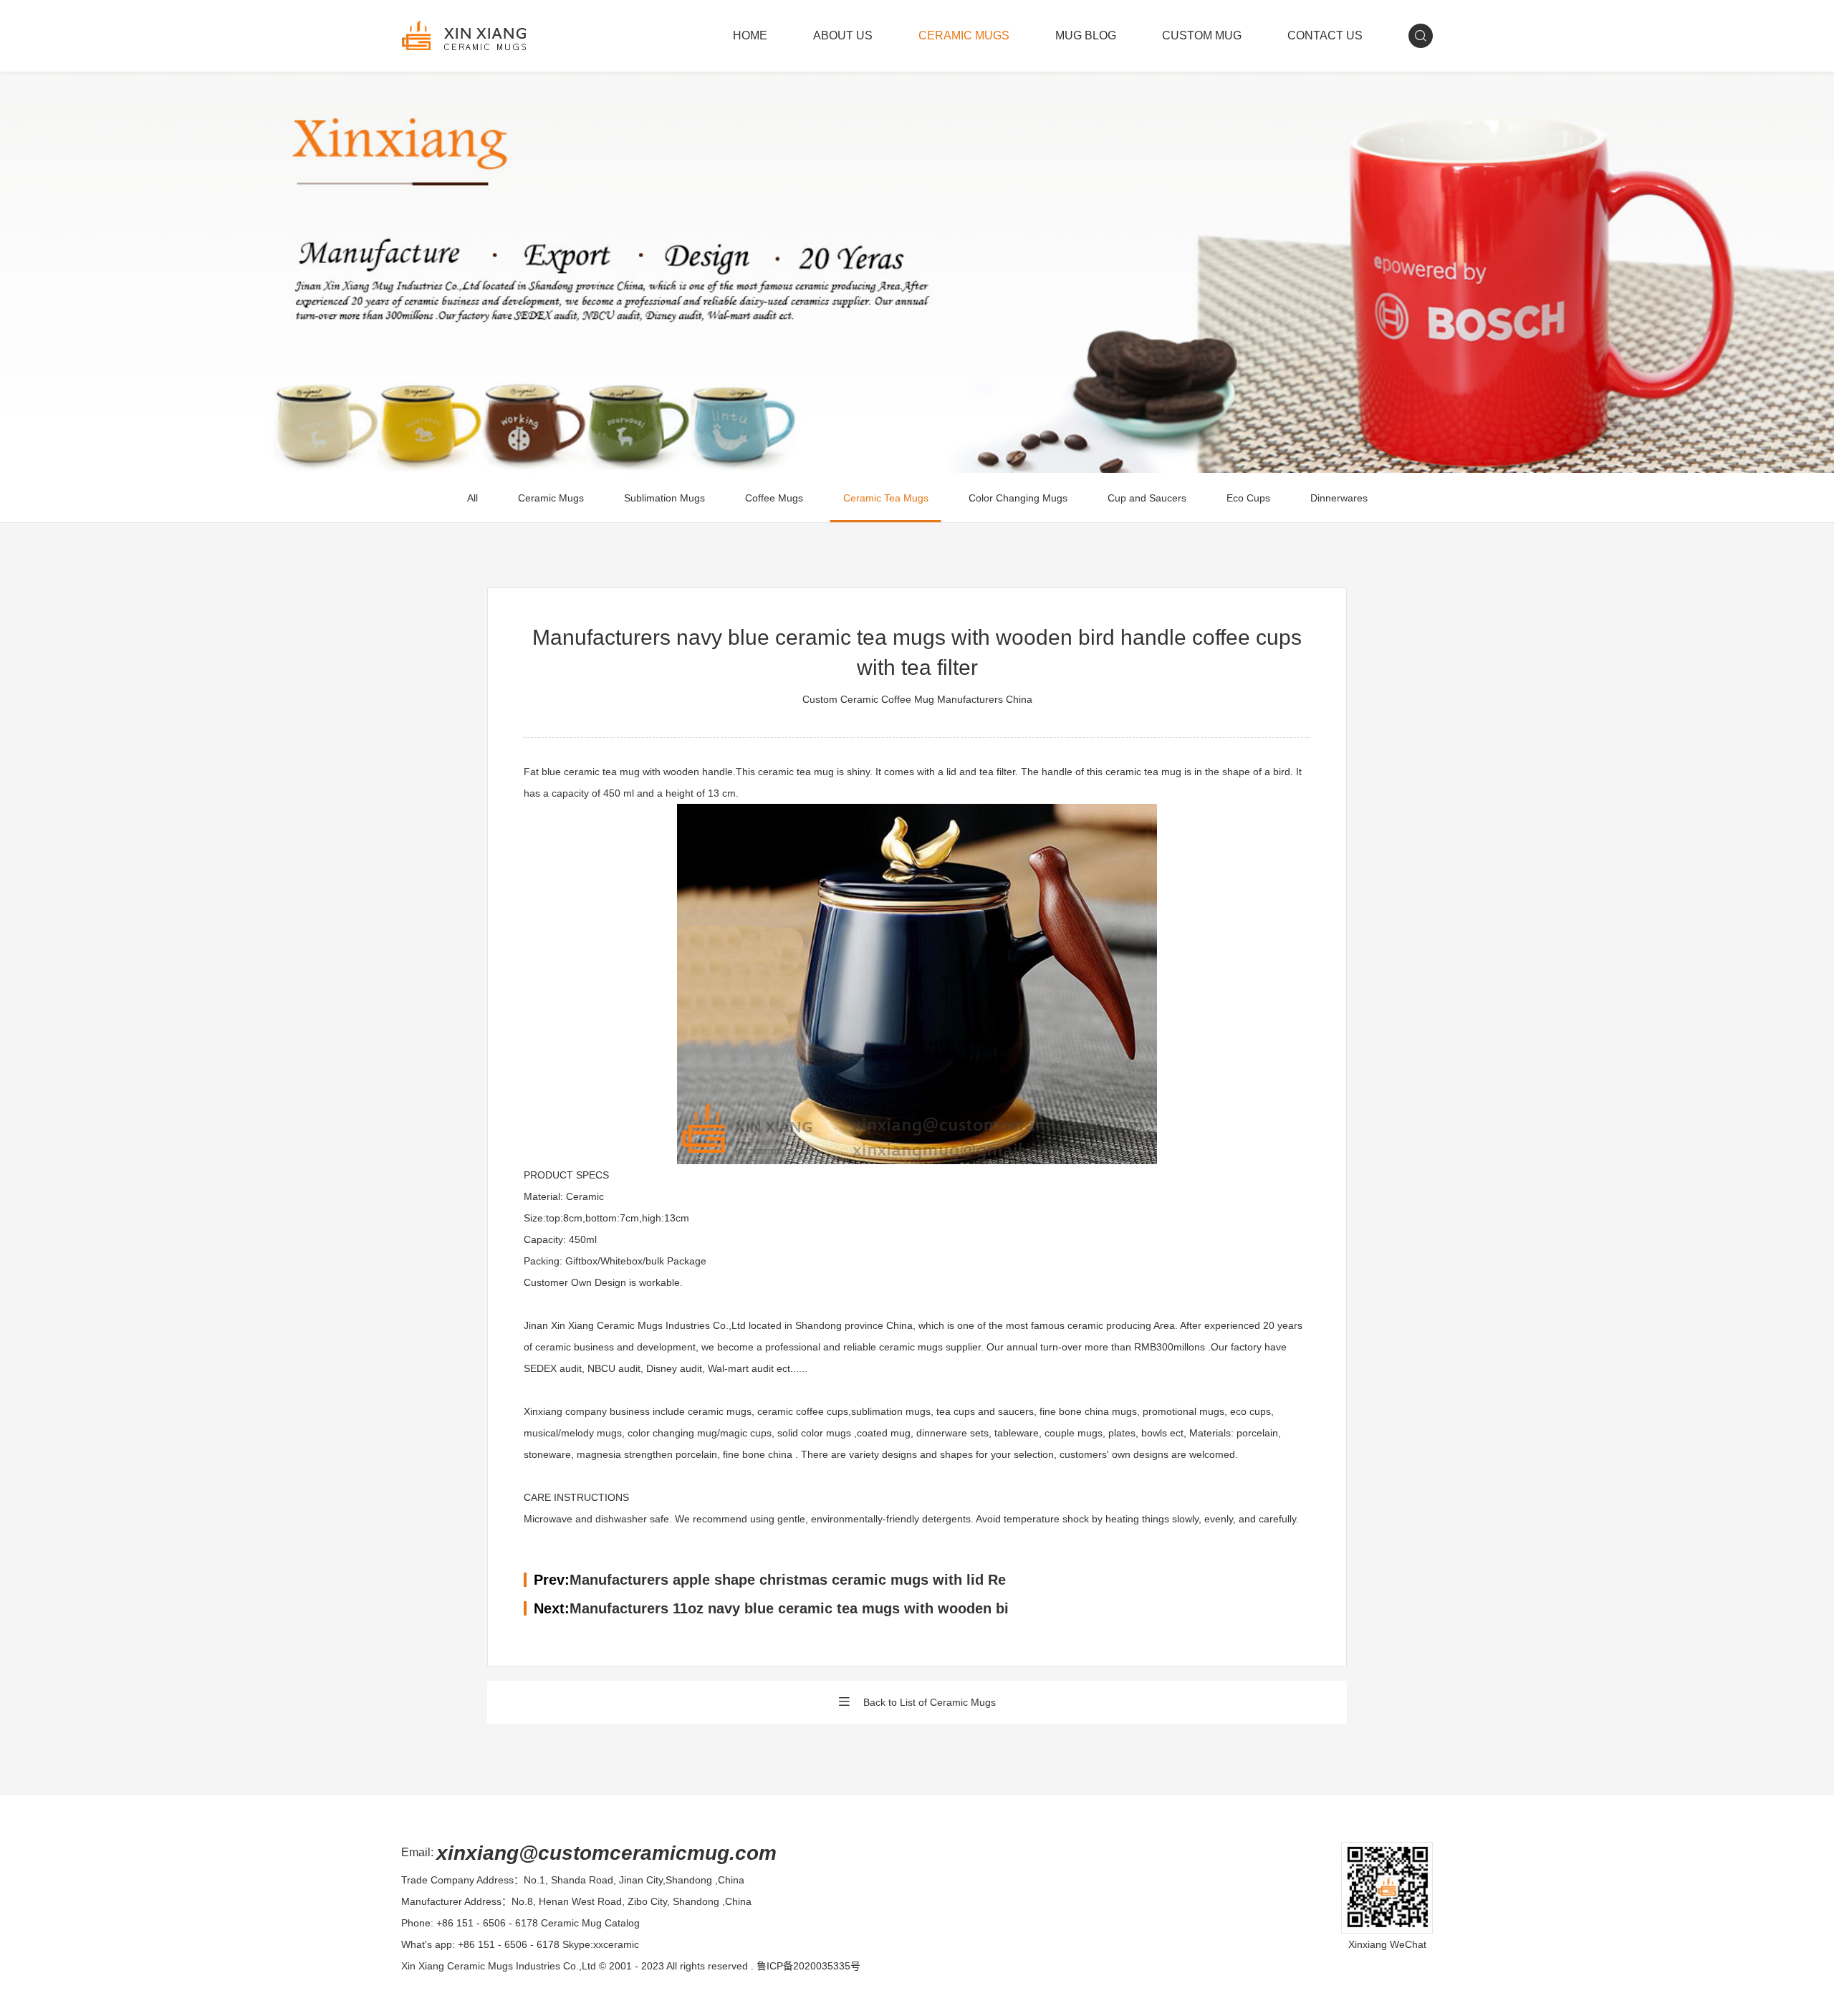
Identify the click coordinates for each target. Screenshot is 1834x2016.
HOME (750, 35)
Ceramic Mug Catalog (590, 1923)
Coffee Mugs (774, 498)
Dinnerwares (1339, 498)
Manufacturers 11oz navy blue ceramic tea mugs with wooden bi (789, 1608)
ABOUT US (843, 35)
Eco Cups (1248, 498)
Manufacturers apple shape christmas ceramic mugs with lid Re (788, 1580)
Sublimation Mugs (664, 498)
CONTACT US (1325, 35)
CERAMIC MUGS (964, 35)
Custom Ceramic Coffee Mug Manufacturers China (917, 699)
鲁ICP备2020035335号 (808, 1966)
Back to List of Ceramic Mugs (930, 1702)
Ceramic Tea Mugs (886, 498)
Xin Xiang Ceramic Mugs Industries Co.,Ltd (499, 1966)
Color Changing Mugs (1018, 498)
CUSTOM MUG (1202, 35)
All (472, 498)
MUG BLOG (1086, 35)
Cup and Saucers (1147, 498)
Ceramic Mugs (551, 498)
